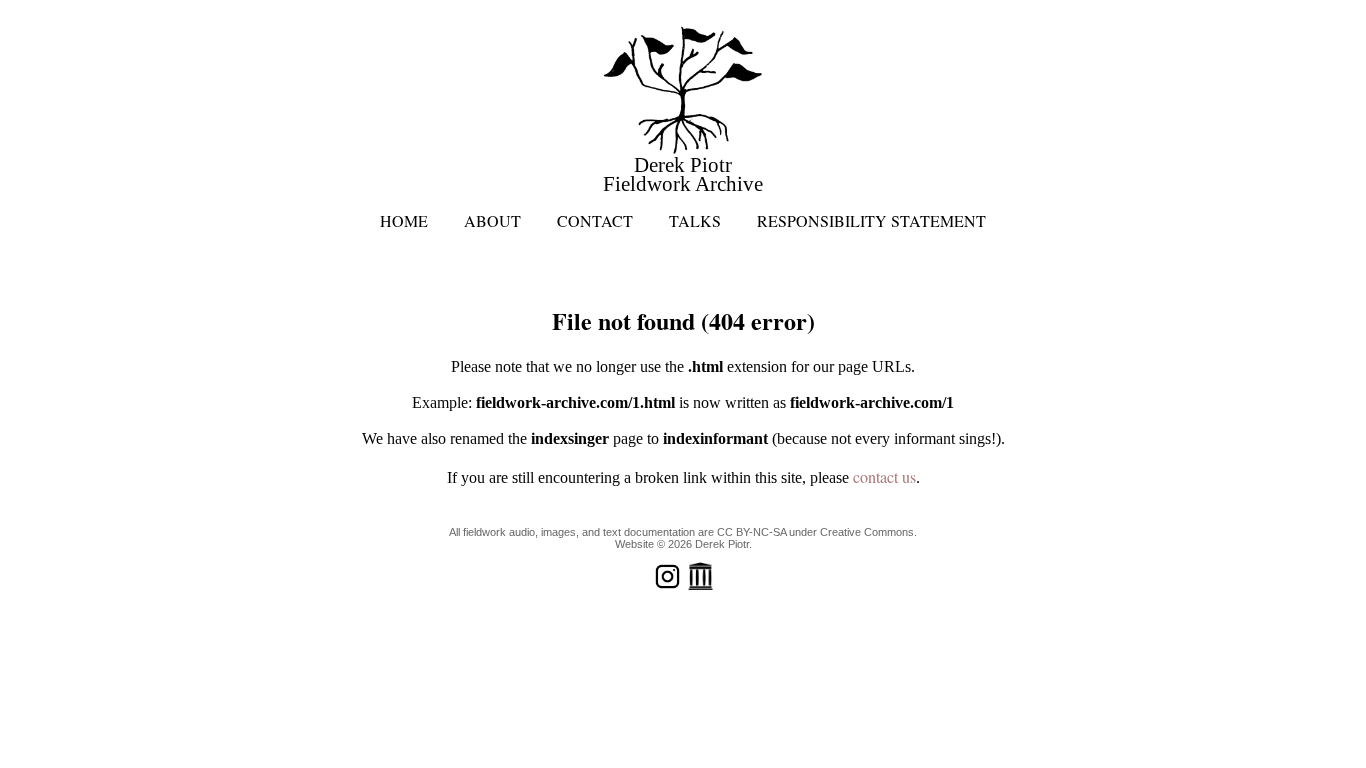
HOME (404, 220)
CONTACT (595, 220)
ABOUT (492, 220)
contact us (884, 476)
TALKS (695, 220)
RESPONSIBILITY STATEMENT (871, 220)
